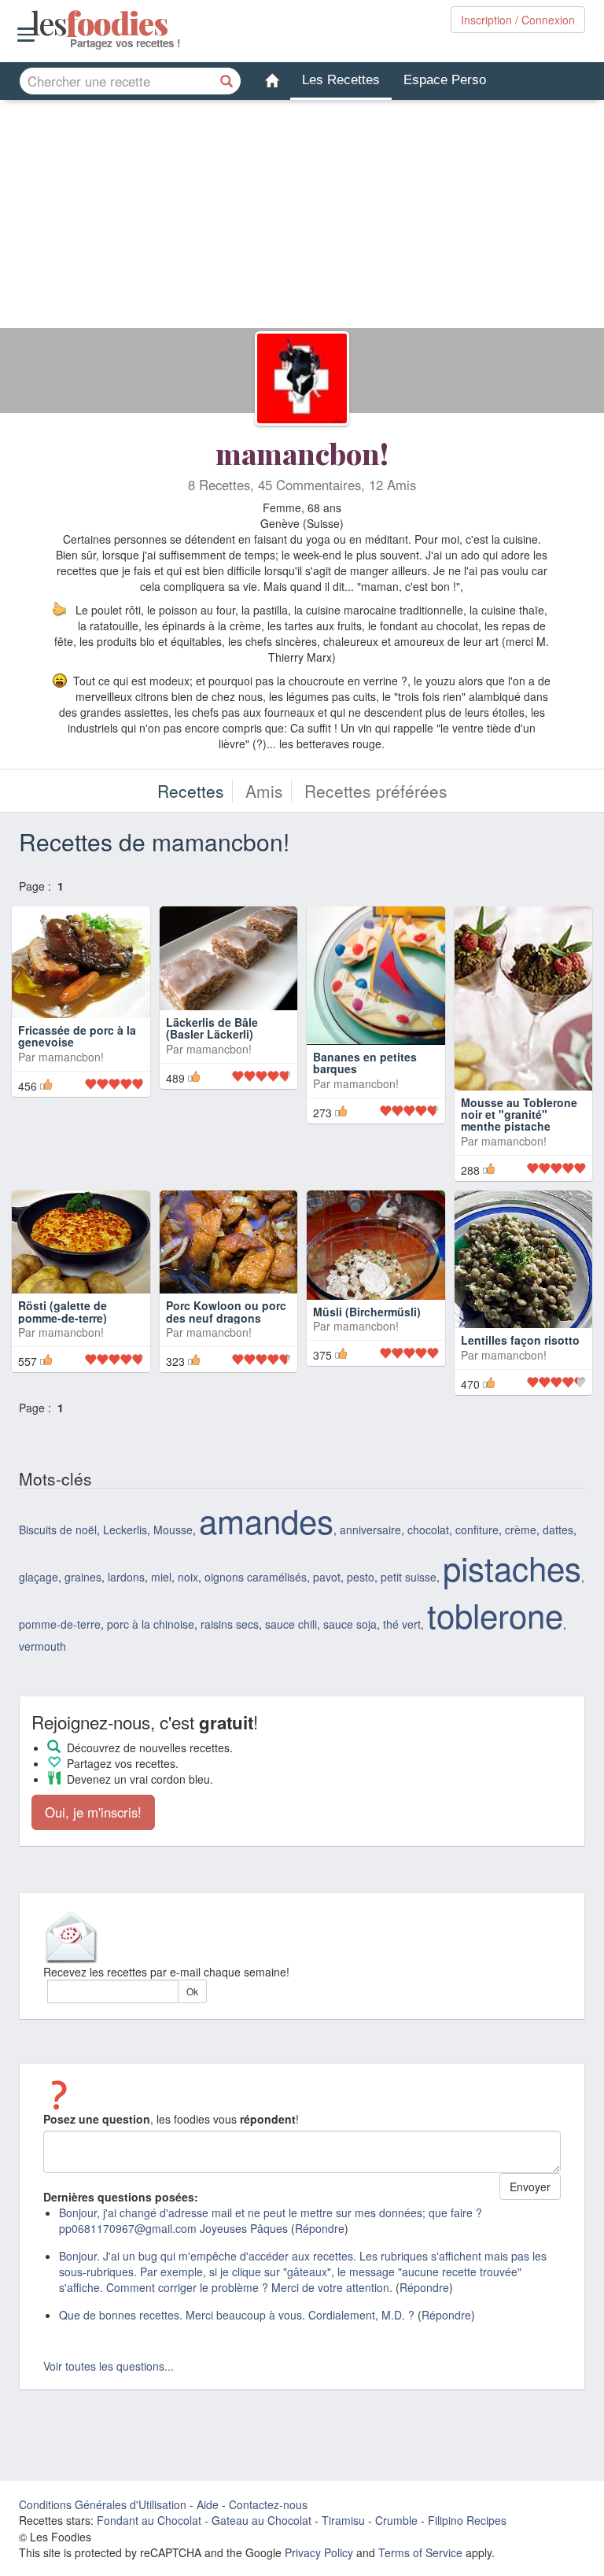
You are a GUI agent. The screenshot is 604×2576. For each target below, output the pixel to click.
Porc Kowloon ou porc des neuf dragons (226, 1311)
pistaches (512, 1558)
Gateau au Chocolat (261, 2511)
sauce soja (350, 1615)
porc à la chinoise (151, 1615)
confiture (477, 1520)
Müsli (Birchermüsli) (367, 1319)
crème (521, 1520)
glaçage (39, 1567)
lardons (126, 1567)
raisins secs (230, 1615)
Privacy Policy (319, 2543)
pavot (327, 1567)
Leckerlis (125, 1520)
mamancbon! (302, 453)
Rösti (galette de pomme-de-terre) (63, 1325)
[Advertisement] (302, 218)
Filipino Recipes (467, 2511)
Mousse (173, 1520)
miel (161, 1567)
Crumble (396, 2511)
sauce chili (291, 1615)
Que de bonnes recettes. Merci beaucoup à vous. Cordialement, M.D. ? (237, 2305)
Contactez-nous (268, 2495)
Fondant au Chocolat (149, 2511)
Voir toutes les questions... (109, 2356)
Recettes (191, 791)
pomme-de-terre (60, 1615)
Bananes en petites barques (365, 1063)
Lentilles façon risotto (520, 1319)
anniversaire (370, 1520)
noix (188, 1567)
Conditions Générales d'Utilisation (103, 2495)
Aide (208, 2495)
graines (83, 1567)
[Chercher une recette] (227, 81)
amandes (266, 1511)
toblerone (495, 1605)
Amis (264, 791)
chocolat (428, 1520)
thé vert (402, 1615)
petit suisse (409, 1567)
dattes (558, 1520)
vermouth (42, 1637)
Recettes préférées (376, 791)
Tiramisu (343, 2511)
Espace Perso (445, 80)
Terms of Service (420, 2543)
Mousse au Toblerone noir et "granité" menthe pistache (519, 1093)
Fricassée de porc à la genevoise (77, 1063)
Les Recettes (341, 80)
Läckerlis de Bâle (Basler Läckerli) (212, 1063)
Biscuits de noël (58, 1520)
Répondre (320, 2219)
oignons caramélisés (256, 1567)
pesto (361, 1567)
